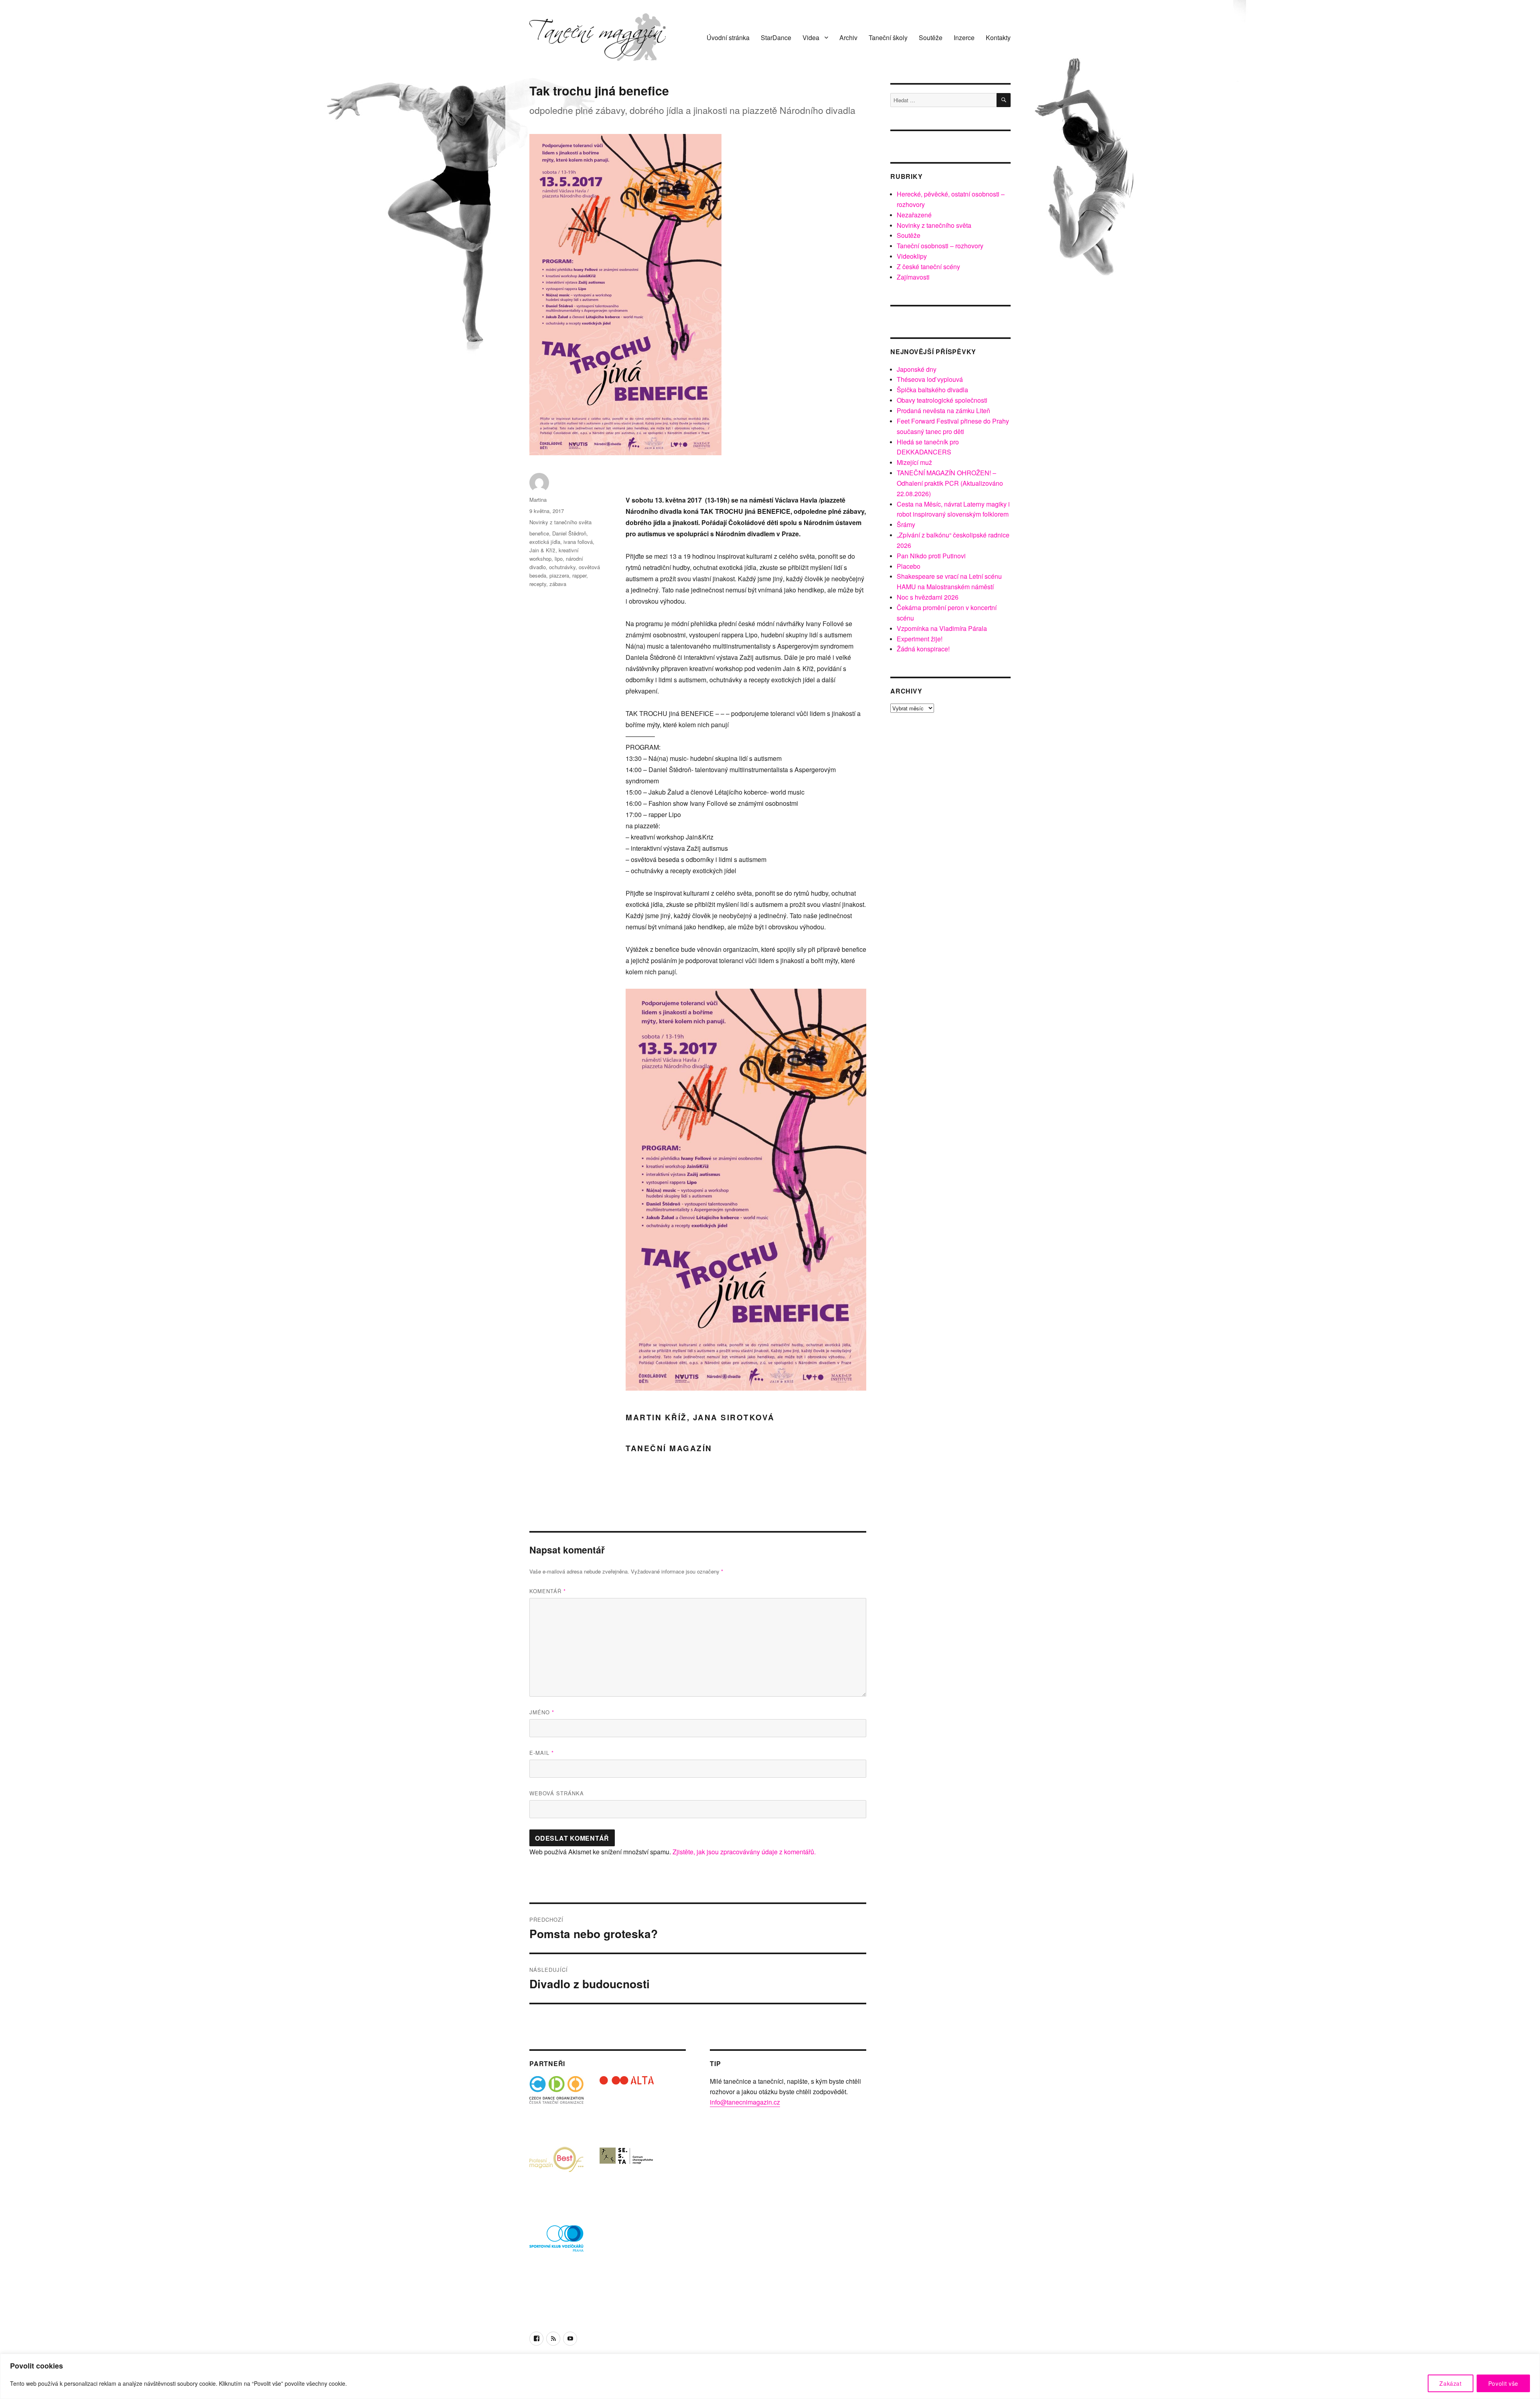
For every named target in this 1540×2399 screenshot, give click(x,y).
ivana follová (578, 542)
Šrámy (906, 524)
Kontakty (998, 38)
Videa (811, 38)
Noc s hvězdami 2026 (928, 597)
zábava (558, 584)
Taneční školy (888, 38)
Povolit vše (1503, 2383)
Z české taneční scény (928, 267)
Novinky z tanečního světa (560, 522)
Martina (538, 500)
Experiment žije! (920, 639)
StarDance (776, 38)
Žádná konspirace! (923, 649)
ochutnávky (562, 567)
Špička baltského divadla (932, 390)
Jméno (542, 1712)
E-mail (542, 1753)
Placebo (909, 566)
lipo (559, 559)
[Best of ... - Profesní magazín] (556, 2173)
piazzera (559, 575)
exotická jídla (545, 542)
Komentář (548, 1591)
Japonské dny (917, 369)
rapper (579, 575)
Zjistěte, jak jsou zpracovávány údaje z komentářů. (744, 1852)
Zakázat (1451, 2383)
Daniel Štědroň (569, 533)
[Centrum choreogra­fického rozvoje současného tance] (627, 2173)
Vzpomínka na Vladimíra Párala (942, 628)
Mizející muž (914, 462)
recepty (538, 584)
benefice (539, 533)
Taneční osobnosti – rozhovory (940, 246)
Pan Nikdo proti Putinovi (931, 556)
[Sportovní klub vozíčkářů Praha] (556, 2244)
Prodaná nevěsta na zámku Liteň (943, 411)
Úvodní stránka (728, 38)
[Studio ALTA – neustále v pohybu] (627, 2103)
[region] (770, 2376)
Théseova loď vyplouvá (930, 379)
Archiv (848, 38)
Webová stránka (557, 1793)
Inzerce (964, 38)
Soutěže (931, 38)
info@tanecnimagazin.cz (745, 2102)
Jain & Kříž (542, 550)
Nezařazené (914, 215)
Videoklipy (912, 256)
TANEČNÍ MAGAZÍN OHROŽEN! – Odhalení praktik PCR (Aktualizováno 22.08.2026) (950, 483)
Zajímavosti (913, 277)
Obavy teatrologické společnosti (942, 400)
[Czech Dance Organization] (556, 2103)
